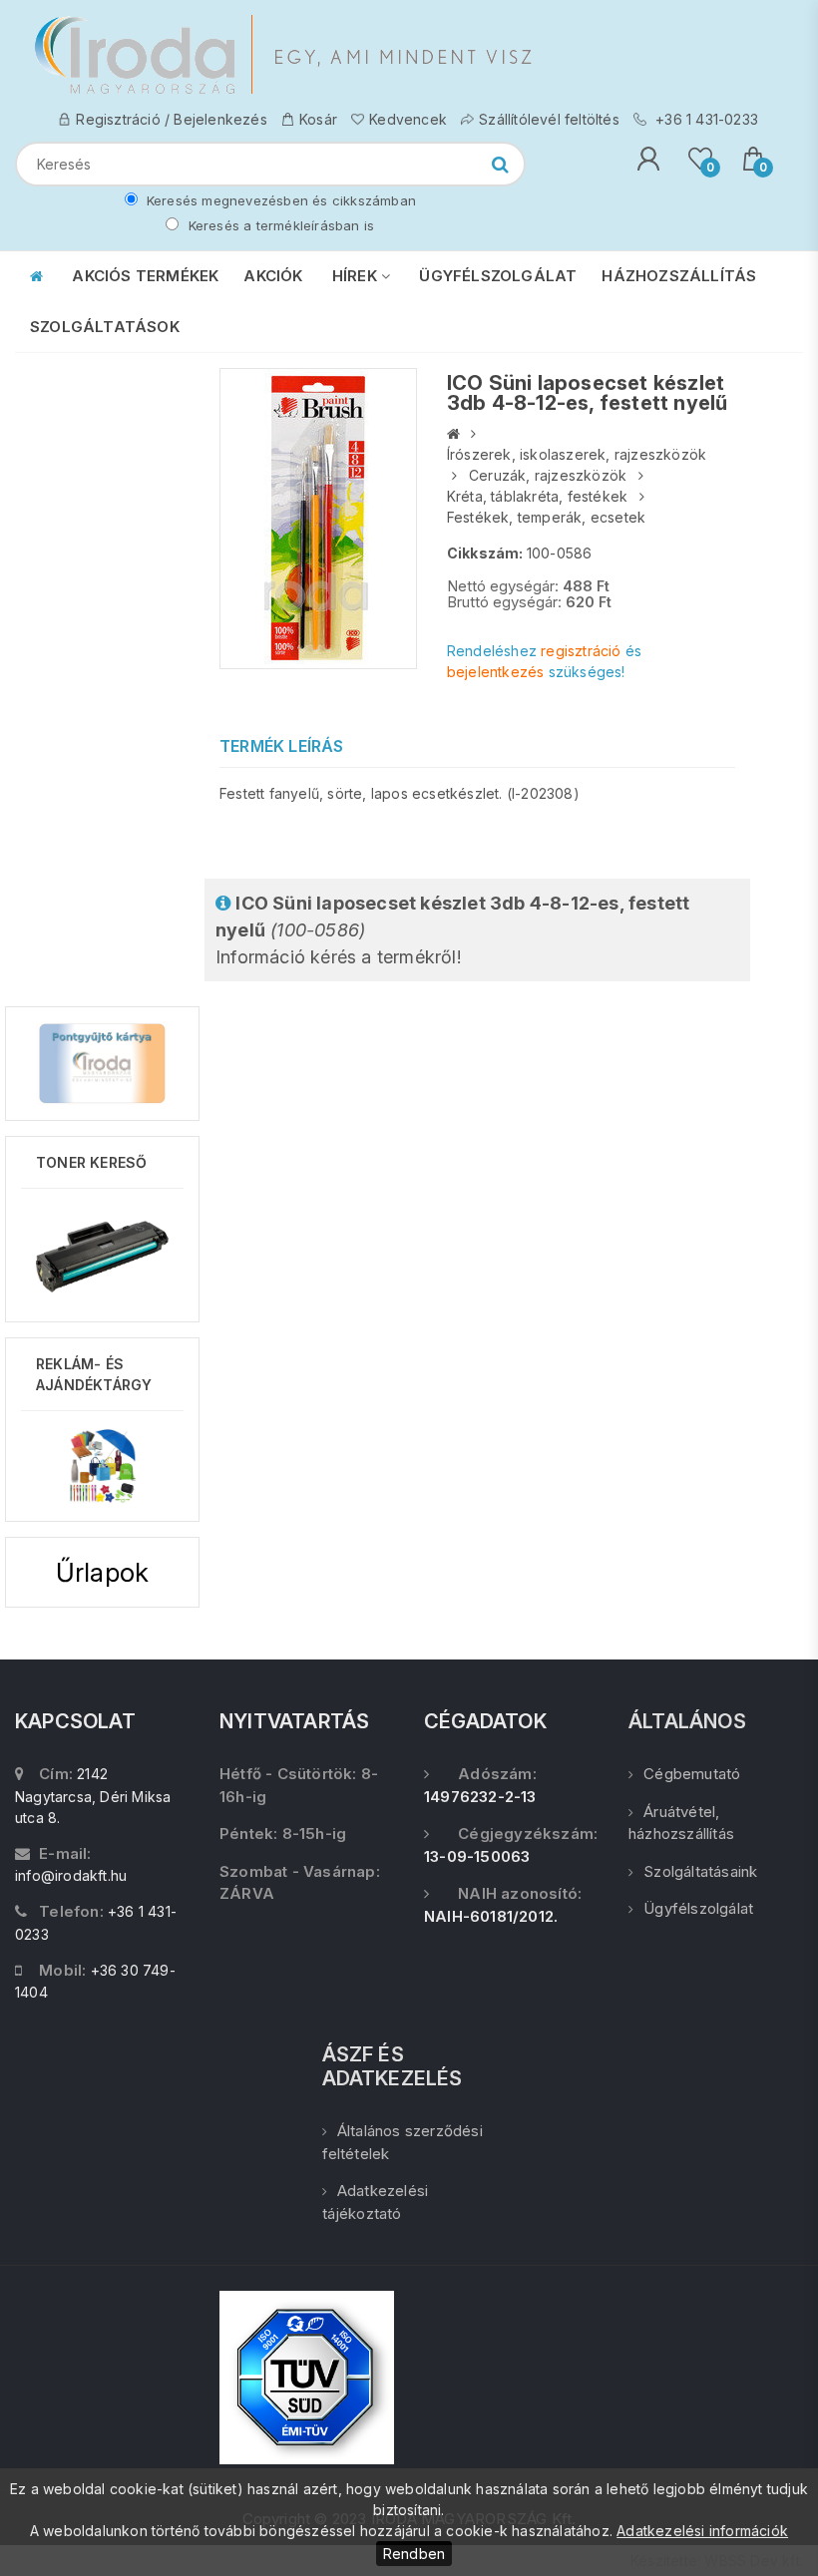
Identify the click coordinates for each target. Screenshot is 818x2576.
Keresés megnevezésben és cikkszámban (279, 200)
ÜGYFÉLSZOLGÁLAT (498, 276)
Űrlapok (102, 1572)
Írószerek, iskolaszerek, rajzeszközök (577, 454)
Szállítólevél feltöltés (549, 119)
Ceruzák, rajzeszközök (548, 475)
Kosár (318, 119)
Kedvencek (408, 119)
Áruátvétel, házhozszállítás (681, 1823)
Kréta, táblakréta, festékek (537, 496)
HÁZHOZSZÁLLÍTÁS (679, 276)
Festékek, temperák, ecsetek (546, 517)
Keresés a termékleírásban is (279, 225)
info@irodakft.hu (71, 1875)
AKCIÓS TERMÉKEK (145, 276)
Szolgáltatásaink (700, 1871)
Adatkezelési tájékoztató (376, 2202)
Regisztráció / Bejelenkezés (171, 119)
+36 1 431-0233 (705, 119)
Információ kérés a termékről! (452, 930)
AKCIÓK (273, 276)
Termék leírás (282, 746)
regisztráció (581, 651)
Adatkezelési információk (702, 2531)
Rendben (414, 2554)
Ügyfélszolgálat (698, 1908)
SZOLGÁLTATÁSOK (105, 327)
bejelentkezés (496, 672)
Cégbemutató (692, 1774)
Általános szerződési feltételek (403, 2142)
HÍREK (357, 276)
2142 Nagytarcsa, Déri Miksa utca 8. (93, 1796)
